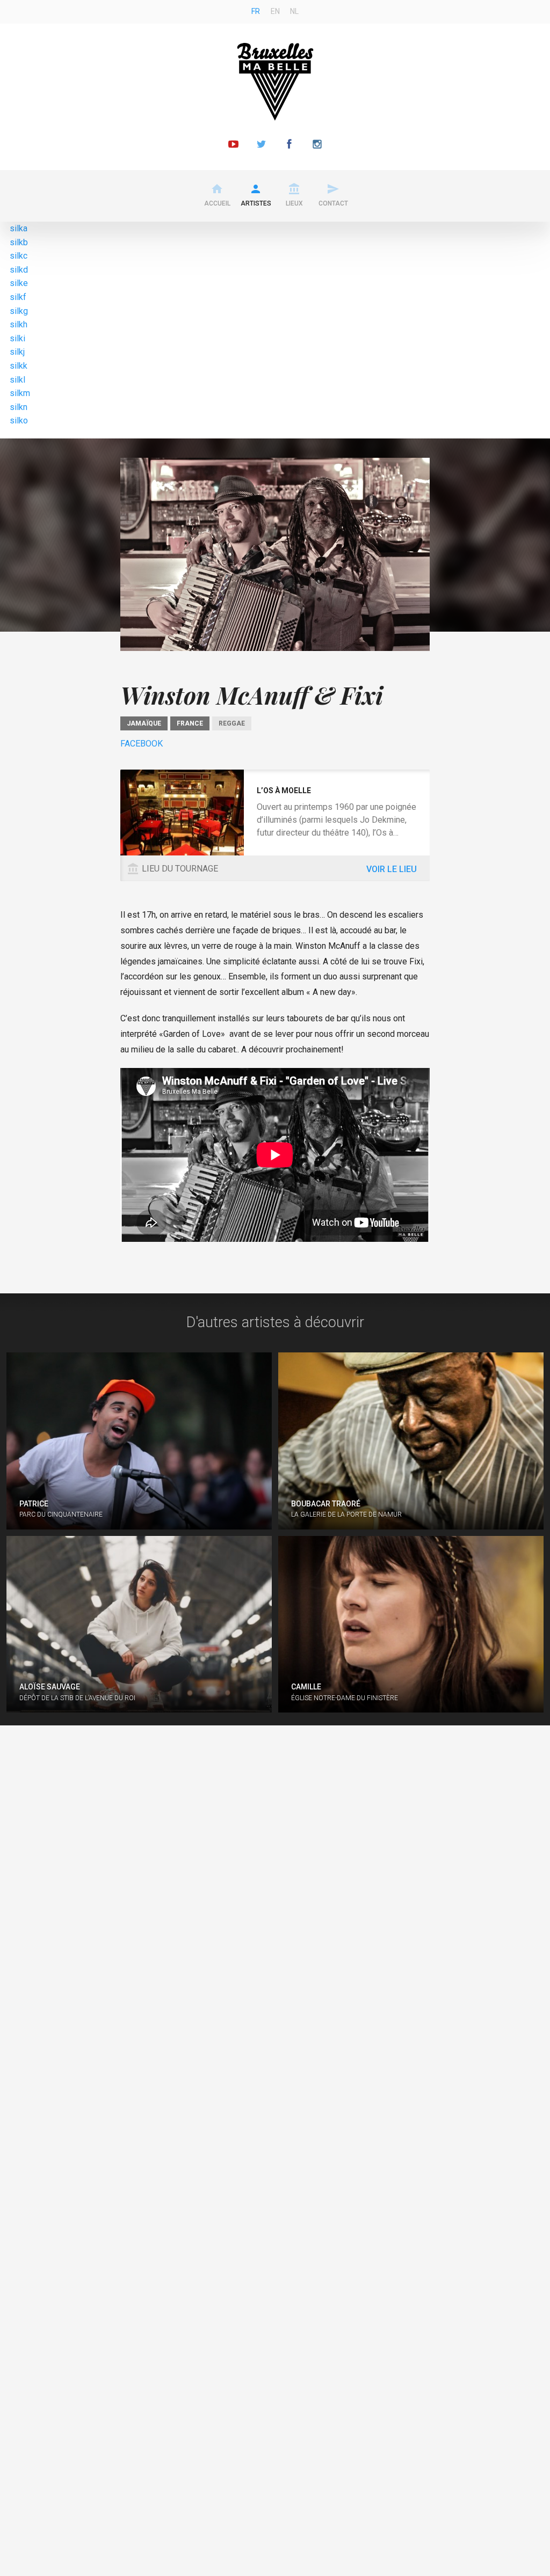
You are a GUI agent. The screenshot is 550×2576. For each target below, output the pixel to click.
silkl (17, 380)
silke (19, 283)
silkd (19, 270)
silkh (19, 324)
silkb (19, 242)
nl (294, 11)
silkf (18, 297)
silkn (19, 407)
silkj (17, 352)
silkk (19, 366)
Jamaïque (144, 723)
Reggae (232, 723)
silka (19, 228)
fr (256, 11)
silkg (19, 311)
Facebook (142, 744)
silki (17, 338)
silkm (20, 393)
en (275, 11)
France (190, 723)
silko (19, 420)
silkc (19, 256)
